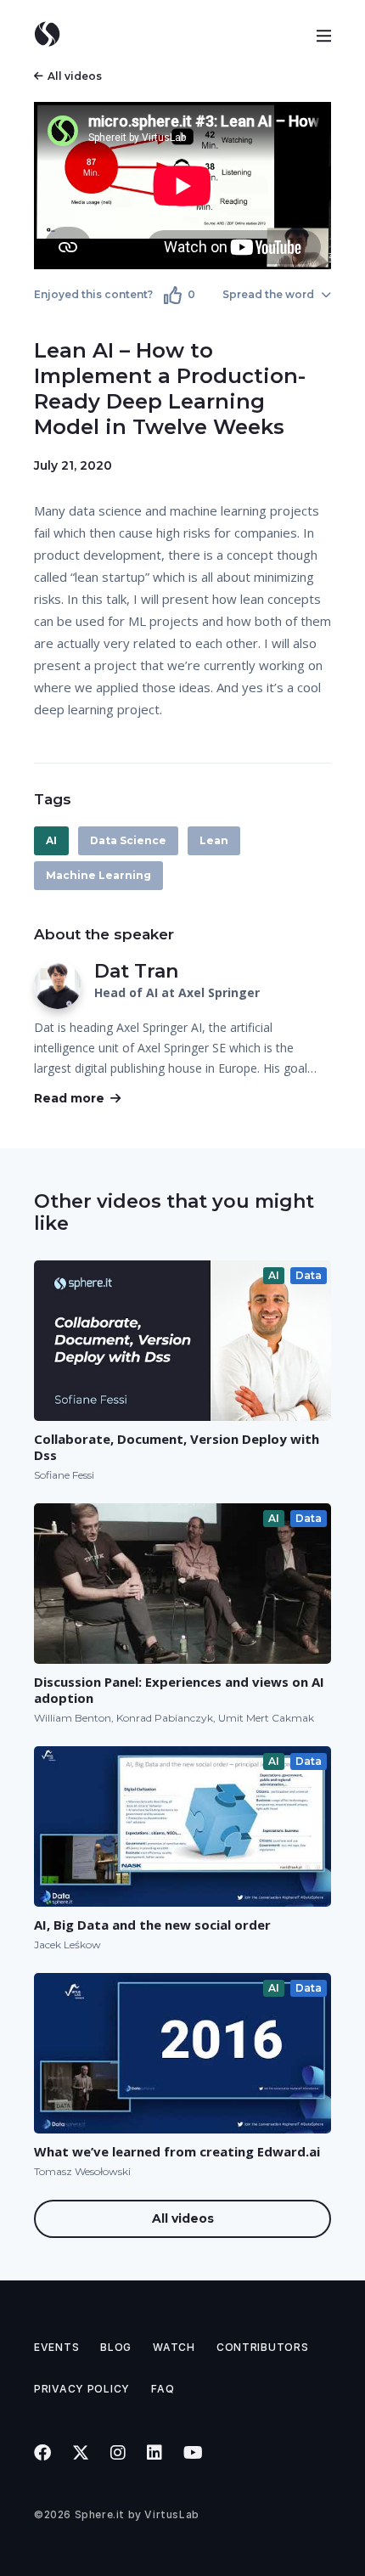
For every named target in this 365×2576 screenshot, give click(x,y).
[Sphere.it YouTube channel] (194, 2453)
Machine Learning (98, 875)
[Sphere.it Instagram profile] (118, 2453)
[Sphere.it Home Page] (53, 34)
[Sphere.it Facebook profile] (43, 2453)
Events (56, 2347)
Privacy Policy (82, 2389)
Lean (214, 840)
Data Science (128, 840)
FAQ (163, 2389)
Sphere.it (100, 2514)
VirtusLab (171, 2514)
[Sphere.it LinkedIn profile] (155, 2453)
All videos (75, 76)
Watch (174, 2347)
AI (51, 840)
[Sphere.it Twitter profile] (81, 2453)
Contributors (263, 2347)
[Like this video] (173, 295)
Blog (116, 2347)
